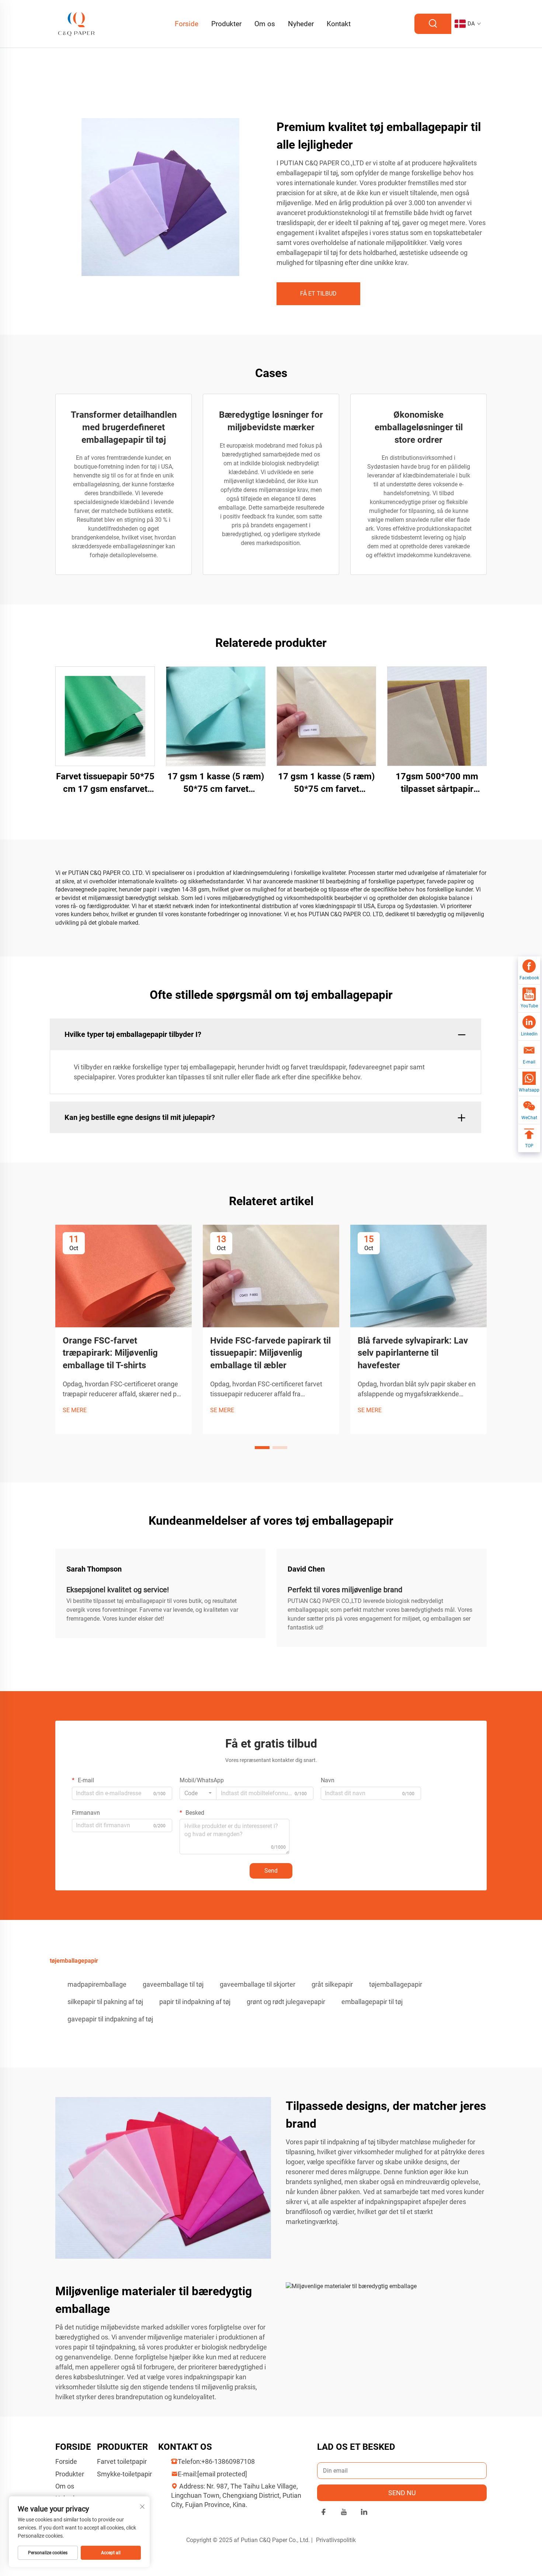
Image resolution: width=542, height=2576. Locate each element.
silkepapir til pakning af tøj (105, 2002)
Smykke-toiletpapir (124, 2474)
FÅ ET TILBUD (318, 294)
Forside (187, 24)
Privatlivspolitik (336, 2540)
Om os (265, 24)
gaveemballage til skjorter (258, 1984)
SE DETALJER (105, 716)
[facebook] (324, 2513)
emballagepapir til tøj (372, 2002)
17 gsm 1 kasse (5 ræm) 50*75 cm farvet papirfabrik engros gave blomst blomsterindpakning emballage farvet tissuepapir (216, 783)
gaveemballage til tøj (173, 1984)
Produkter (226, 24)
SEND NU (402, 2493)
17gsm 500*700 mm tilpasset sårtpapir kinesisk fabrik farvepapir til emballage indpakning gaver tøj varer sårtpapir (437, 783)
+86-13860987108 (228, 2461)
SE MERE (75, 1410)
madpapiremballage (97, 1984)
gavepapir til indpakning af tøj (110, 2019)
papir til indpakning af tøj (195, 2002)
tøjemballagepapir (396, 1984)
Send (271, 1871)
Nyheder (301, 24)
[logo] (77, 23)
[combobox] (198, 1793)
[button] (262, 1448)
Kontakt (339, 24)
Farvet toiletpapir (122, 2461)
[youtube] (344, 2513)
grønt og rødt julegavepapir (286, 2002)
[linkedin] (364, 2513)
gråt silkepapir (332, 1984)
